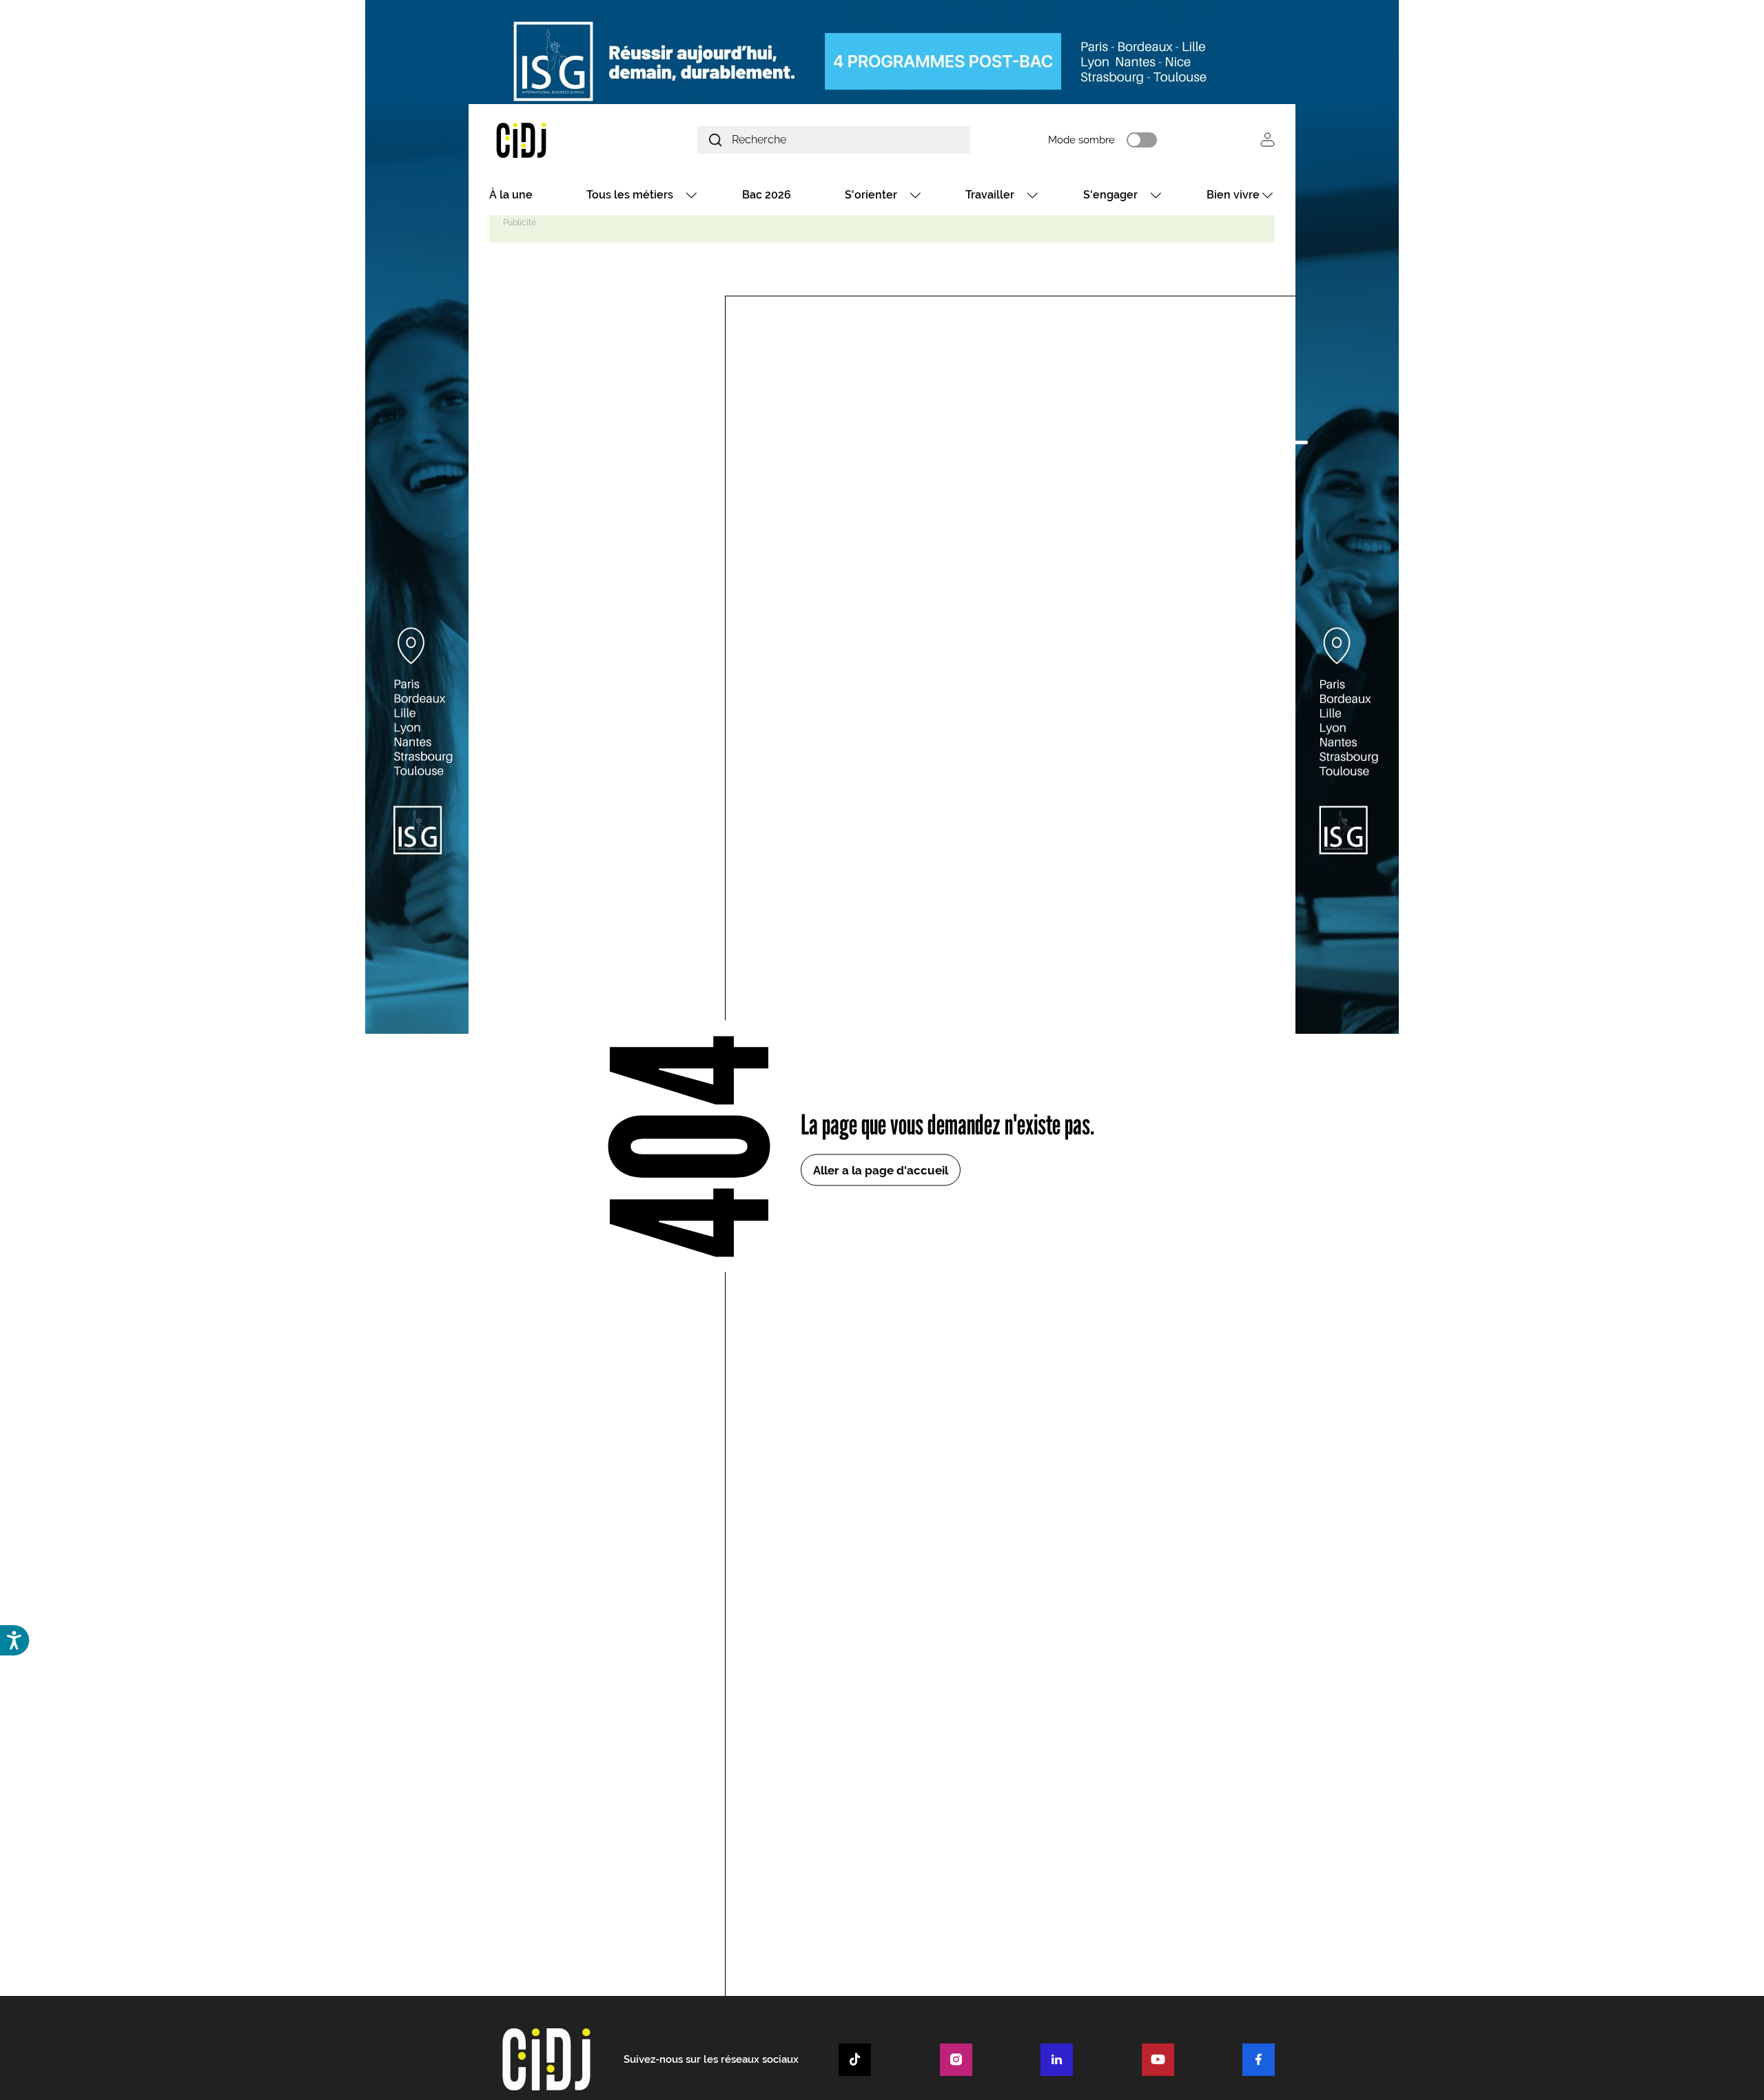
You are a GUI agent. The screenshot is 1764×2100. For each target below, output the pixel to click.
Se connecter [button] (1268, 140)
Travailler (990, 195)
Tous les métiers (630, 195)
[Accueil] (554, 140)
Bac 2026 (767, 195)
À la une (511, 195)
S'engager (1110, 195)
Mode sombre (1081, 140)
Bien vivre (1233, 195)
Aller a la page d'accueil (881, 1170)
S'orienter (871, 195)
